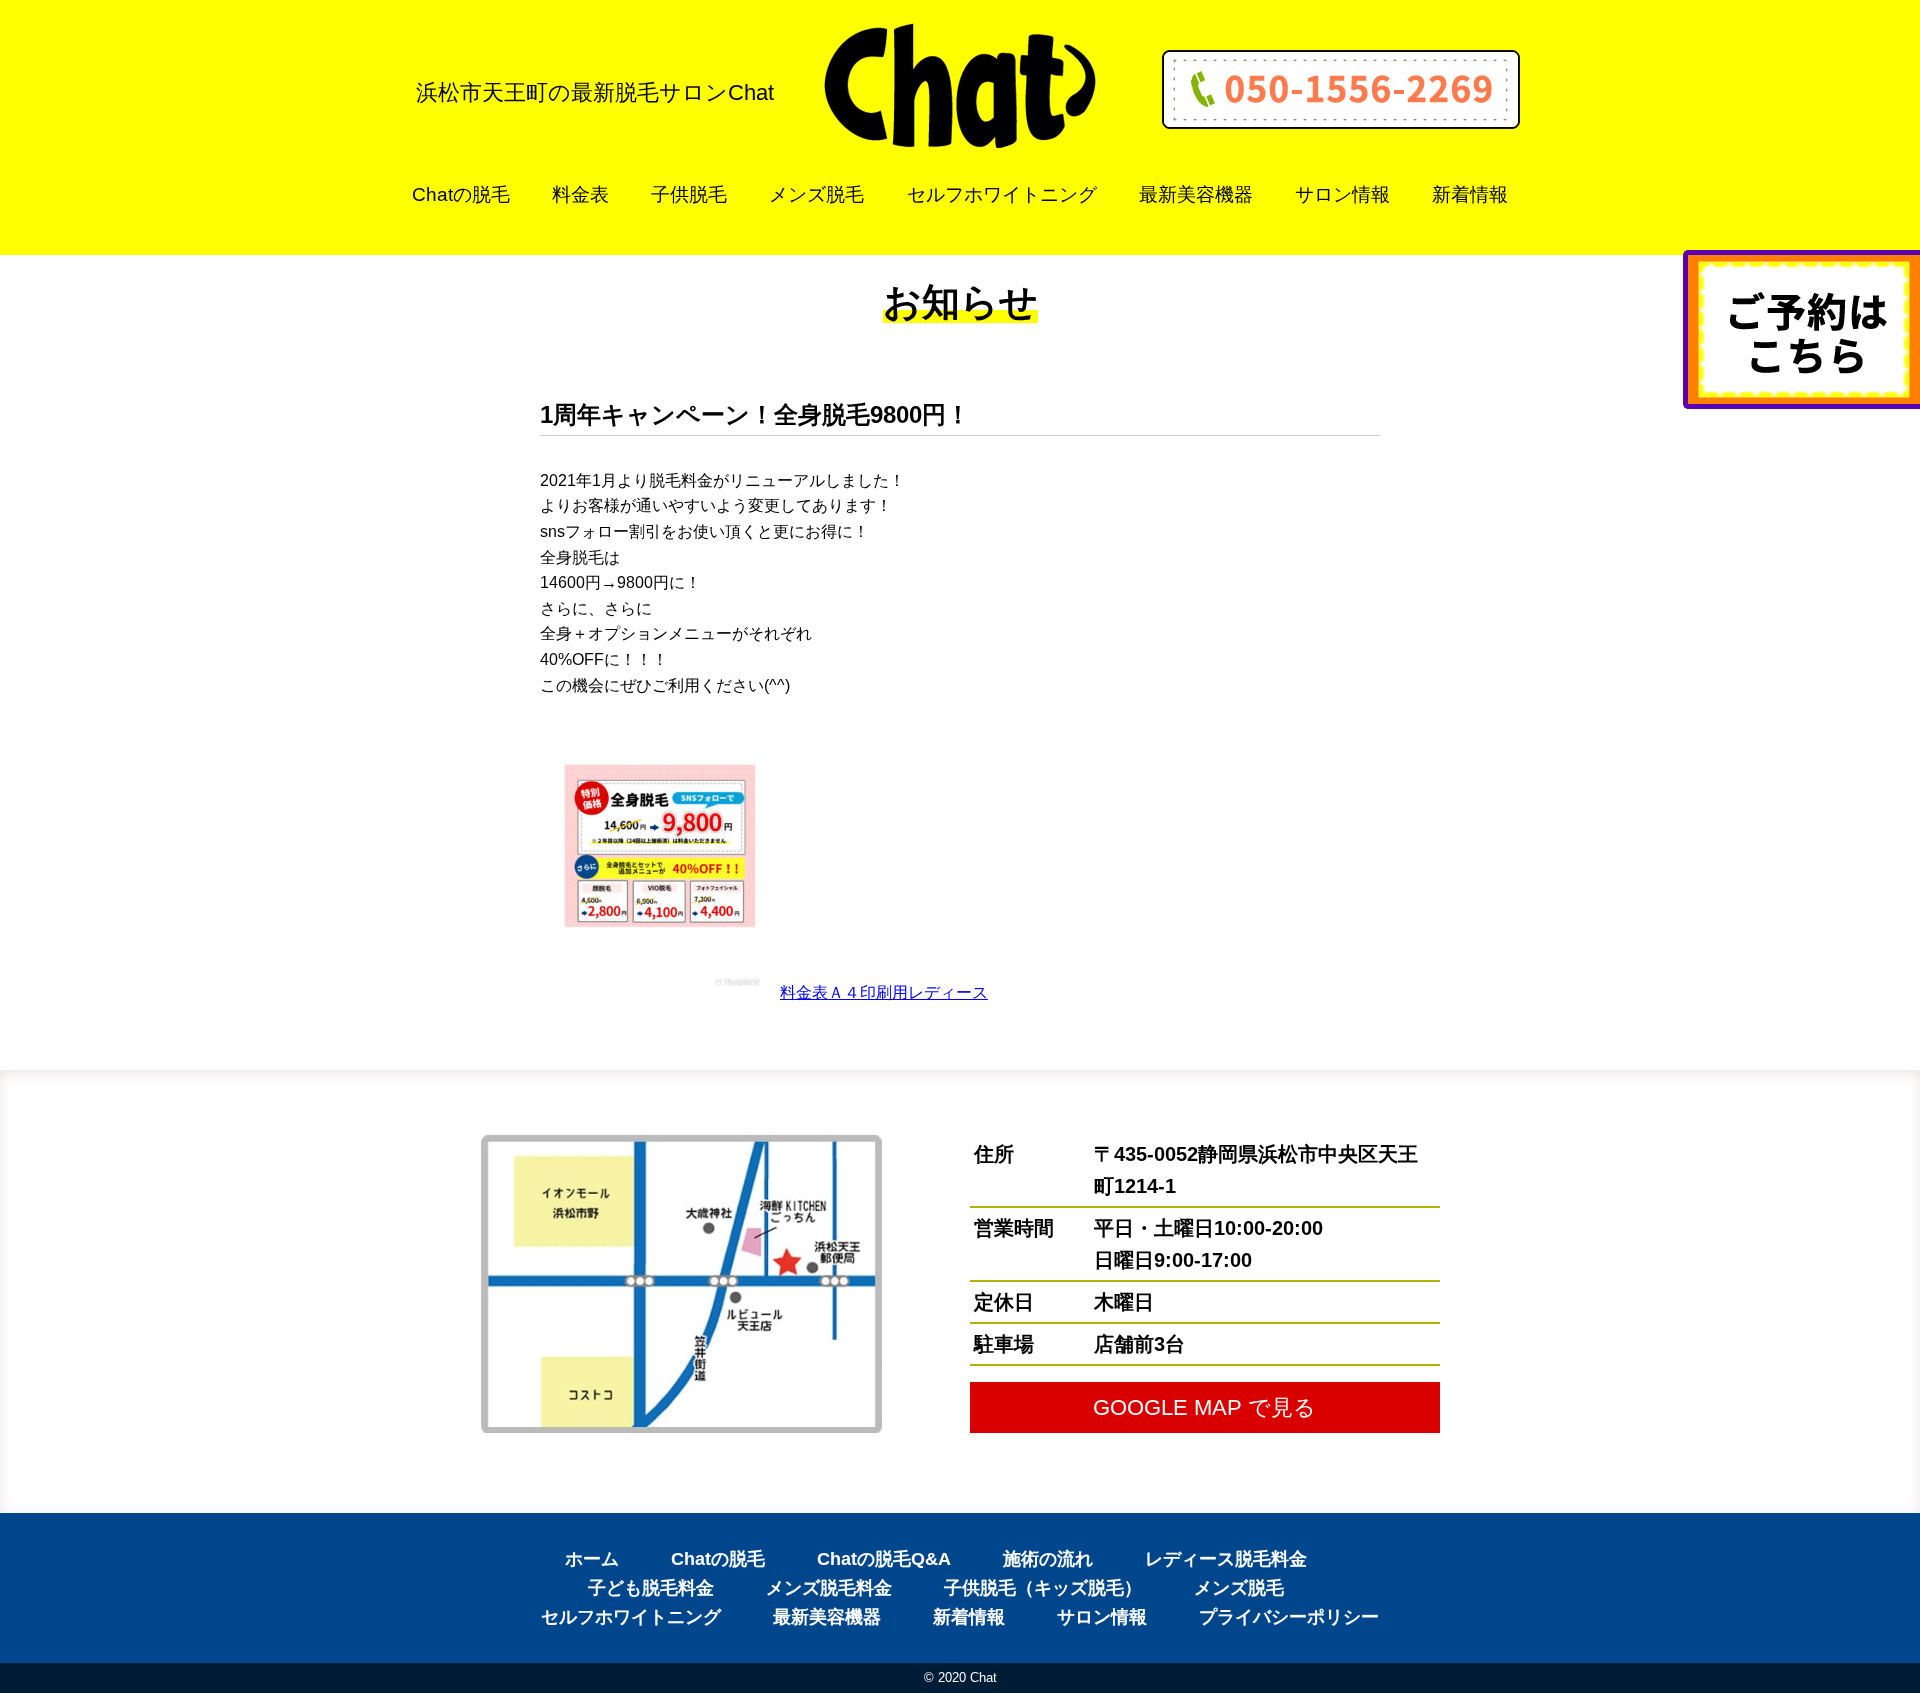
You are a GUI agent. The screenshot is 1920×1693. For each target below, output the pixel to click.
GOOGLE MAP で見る (1204, 1407)
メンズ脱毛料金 (829, 1588)
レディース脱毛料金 (1226, 1559)
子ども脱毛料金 (651, 1588)
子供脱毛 (689, 194)
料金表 (580, 194)
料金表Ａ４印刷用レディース (884, 992)
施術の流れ (1048, 1559)
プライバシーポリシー (1289, 1617)
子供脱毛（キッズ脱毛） (1043, 1588)
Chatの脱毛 (461, 194)
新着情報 (1470, 194)
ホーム (592, 1559)
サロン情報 (1342, 194)
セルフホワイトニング (1002, 194)
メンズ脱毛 (816, 194)
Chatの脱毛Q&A (884, 1559)
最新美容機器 (1196, 194)
